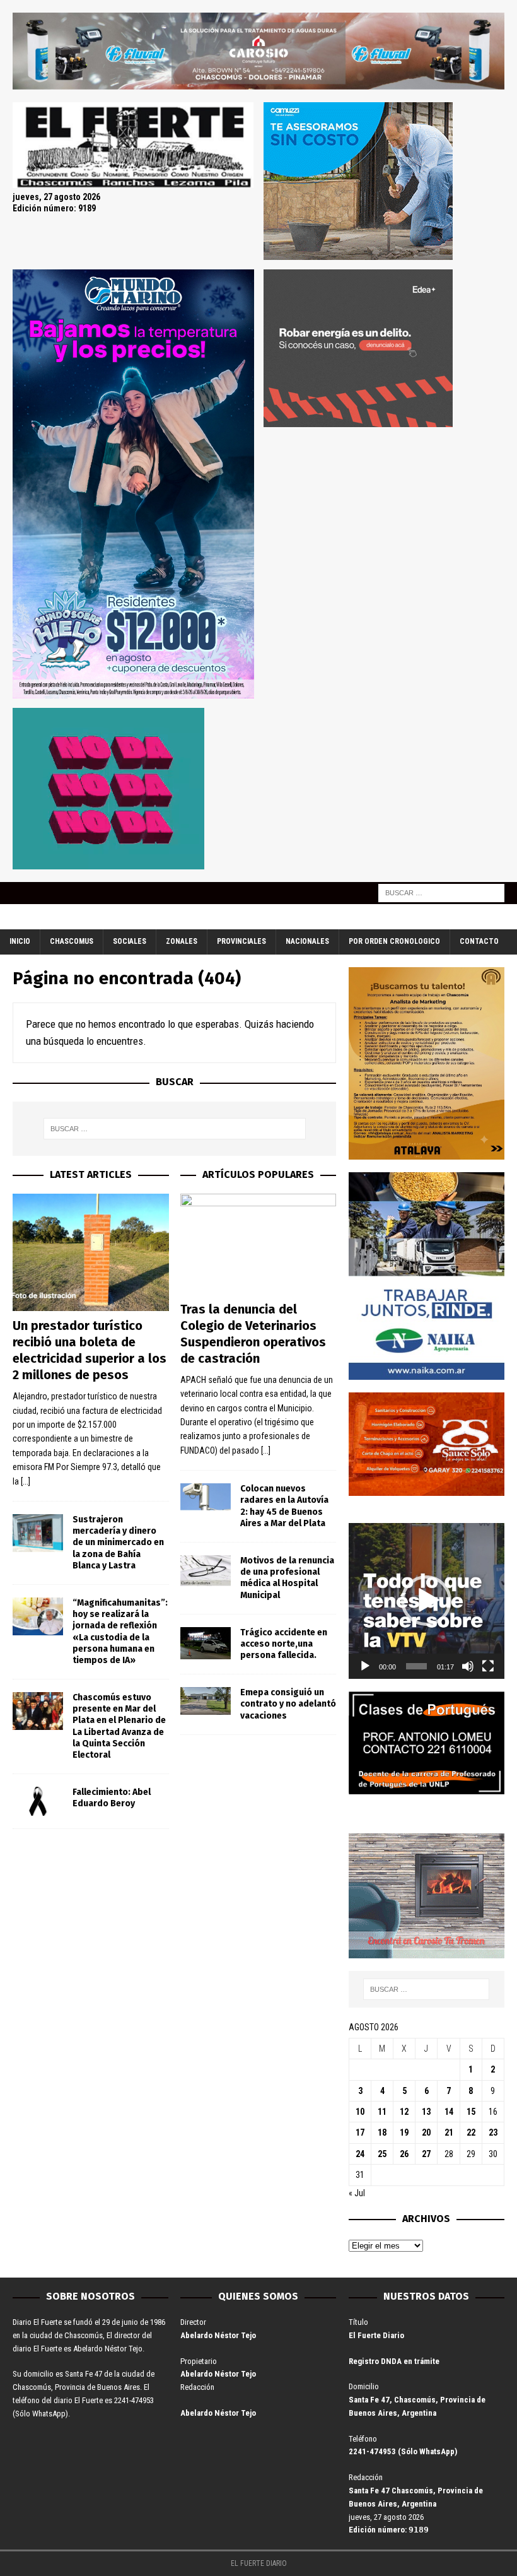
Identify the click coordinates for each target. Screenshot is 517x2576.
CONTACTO (479, 941)
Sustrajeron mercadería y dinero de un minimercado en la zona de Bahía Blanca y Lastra (118, 1543)
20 (426, 2132)
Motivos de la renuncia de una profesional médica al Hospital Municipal (287, 1578)
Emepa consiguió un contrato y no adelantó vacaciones (288, 1704)
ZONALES (182, 941)
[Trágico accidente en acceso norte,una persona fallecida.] (206, 1643)
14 (449, 2112)
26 (404, 2154)
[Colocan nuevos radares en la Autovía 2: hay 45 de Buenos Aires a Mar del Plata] (206, 1497)
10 (360, 2112)
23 (493, 2132)
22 (471, 2132)
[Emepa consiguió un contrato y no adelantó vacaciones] (206, 1701)
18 (382, 2132)
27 (426, 2154)
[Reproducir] (365, 1666)
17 (360, 2132)
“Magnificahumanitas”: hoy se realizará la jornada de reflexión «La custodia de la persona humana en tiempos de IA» (120, 1632)
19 (404, 2132)
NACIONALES (307, 941)
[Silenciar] (468, 1666)
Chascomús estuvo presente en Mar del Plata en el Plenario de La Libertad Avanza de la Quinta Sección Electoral (119, 1726)
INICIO (20, 941)
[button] (426, 1601)
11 (382, 2112)
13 (426, 2112)
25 (382, 2154)
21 (449, 2132)
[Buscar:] (441, 893)
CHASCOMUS (72, 941)
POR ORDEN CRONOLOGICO (394, 941)
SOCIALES (130, 941)
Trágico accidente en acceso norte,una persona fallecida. (284, 1644)
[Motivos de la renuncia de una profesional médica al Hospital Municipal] (206, 1571)
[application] (427, 1601)
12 (404, 2112)
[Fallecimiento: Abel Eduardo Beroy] (38, 1801)
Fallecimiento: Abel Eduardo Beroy (112, 1798)
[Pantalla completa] (488, 1666)
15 (471, 2112)
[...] (26, 1481)
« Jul (357, 2193)
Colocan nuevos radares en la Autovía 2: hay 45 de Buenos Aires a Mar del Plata (284, 1506)
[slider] (416, 1666)
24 (360, 2154)
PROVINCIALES (241, 941)
